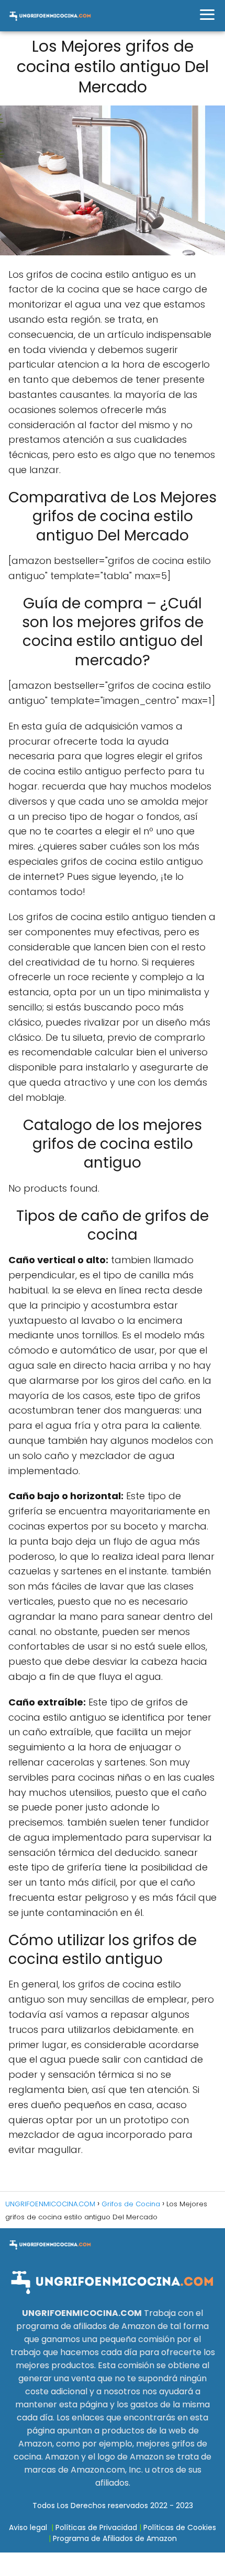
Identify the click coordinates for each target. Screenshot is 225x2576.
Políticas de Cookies (180, 2527)
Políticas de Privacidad (96, 2527)
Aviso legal (28, 2527)
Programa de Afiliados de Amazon (115, 2538)
